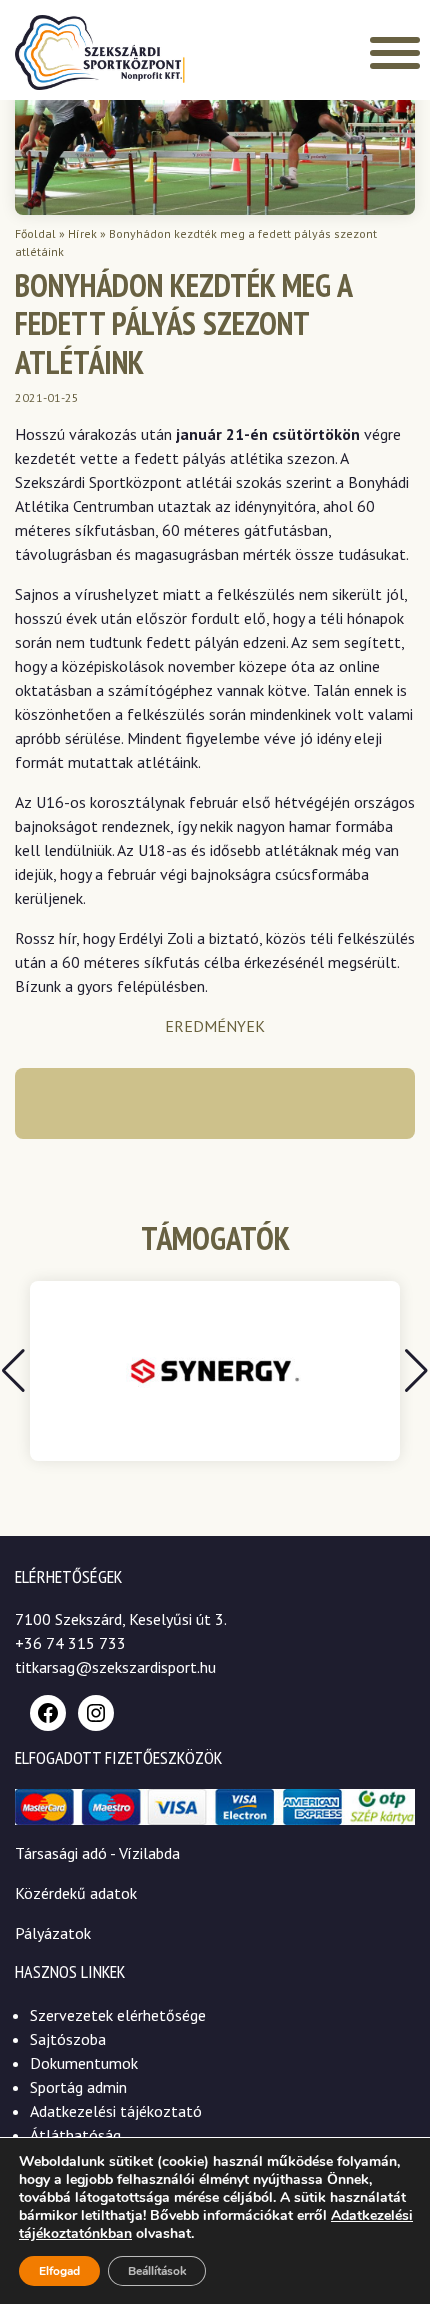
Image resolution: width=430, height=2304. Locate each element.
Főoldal (35, 233)
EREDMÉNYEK (215, 1026)
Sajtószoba (68, 2039)
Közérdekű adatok (76, 1893)
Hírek (82, 233)
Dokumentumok (84, 2063)
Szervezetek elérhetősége (118, 2015)
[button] (416, 1371)
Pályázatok (53, 1933)
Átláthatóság (75, 2135)
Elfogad (59, 2271)
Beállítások (157, 2271)
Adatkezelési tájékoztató (116, 2111)
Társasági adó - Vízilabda (97, 1853)
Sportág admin (78, 2087)
